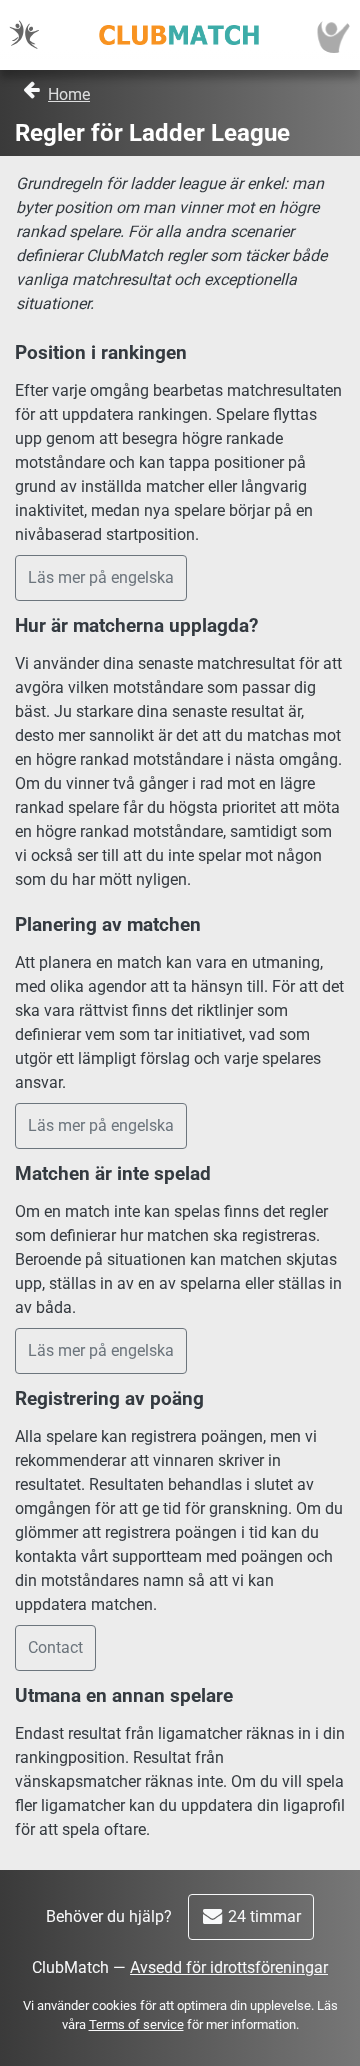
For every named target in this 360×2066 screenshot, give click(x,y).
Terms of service (136, 2024)
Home (69, 94)
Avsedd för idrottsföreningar (229, 1967)
